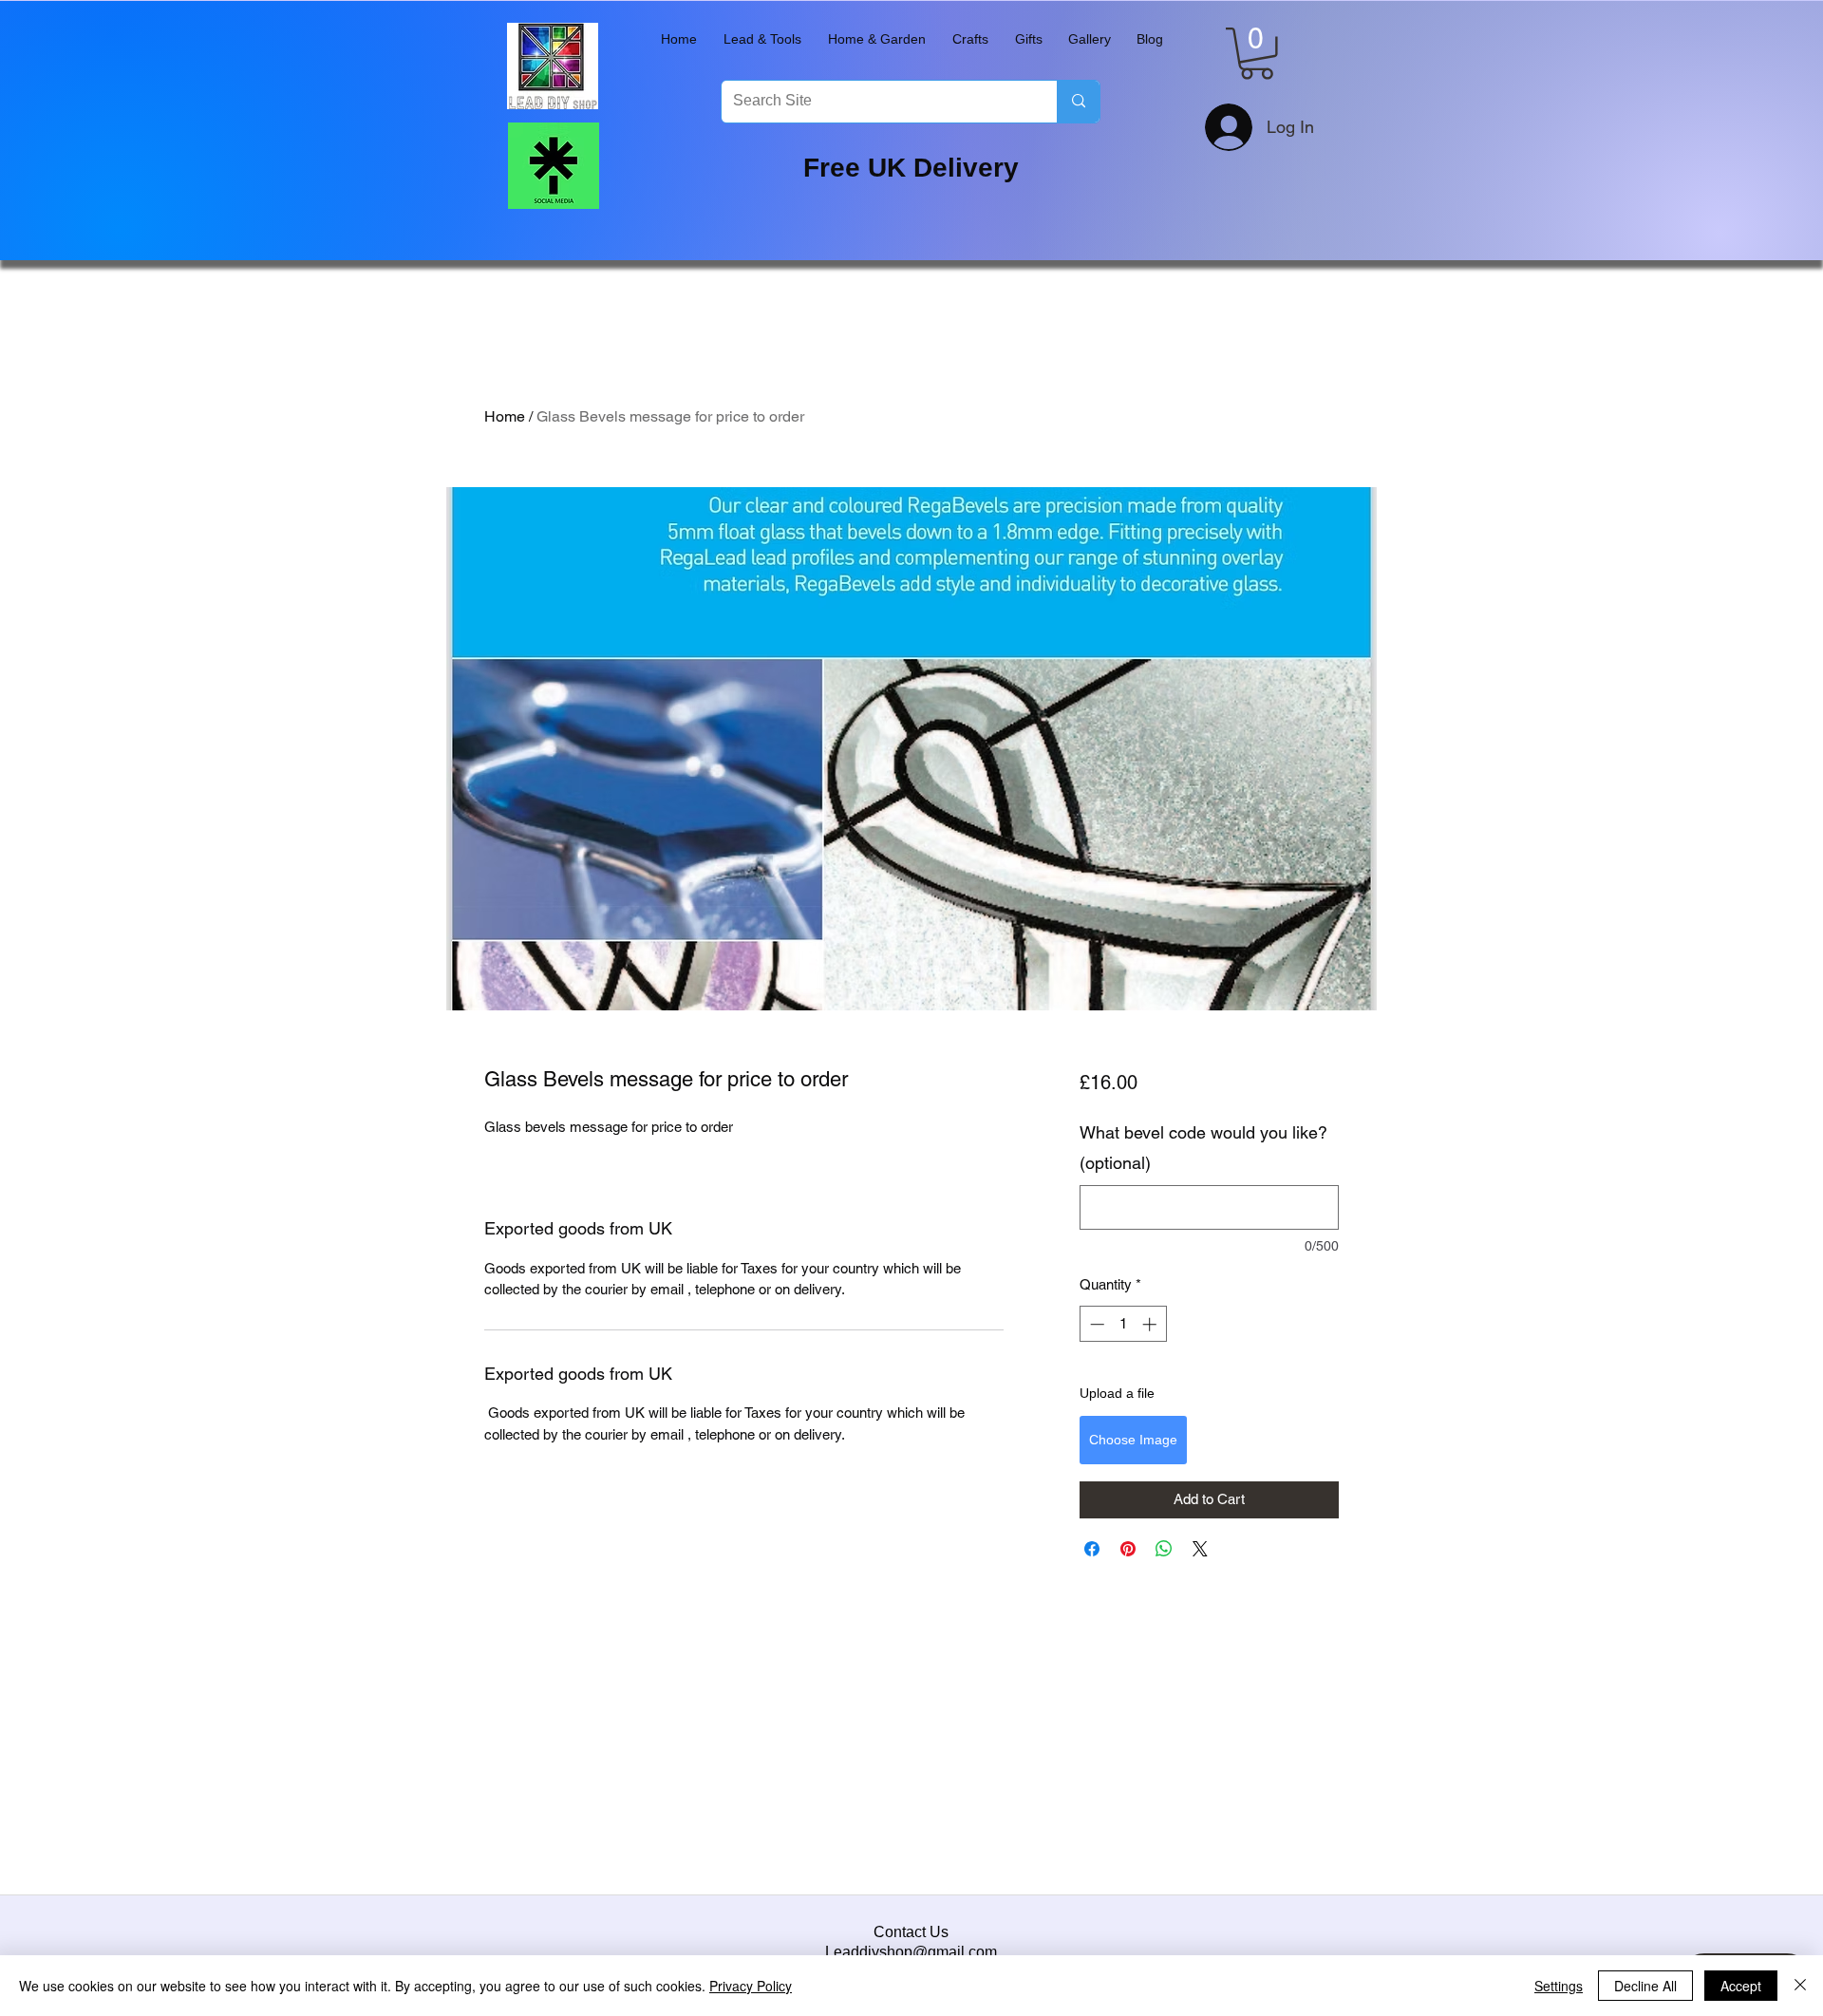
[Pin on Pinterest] (1128, 1549)
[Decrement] (1095, 1324)
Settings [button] (1559, 1986)
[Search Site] (1078, 102)
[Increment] (1151, 1324)
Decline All (1645, 1986)
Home (505, 416)
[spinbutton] (1123, 1324)
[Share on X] (1200, 1549)
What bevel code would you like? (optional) (1203, 1148)
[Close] (1800, 1986)
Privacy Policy (751, 1986)
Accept (1741, 1986)
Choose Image (1133, 1440)
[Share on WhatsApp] (1164, 1549)
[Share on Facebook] (1092, 1549)
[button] (762, 39)
